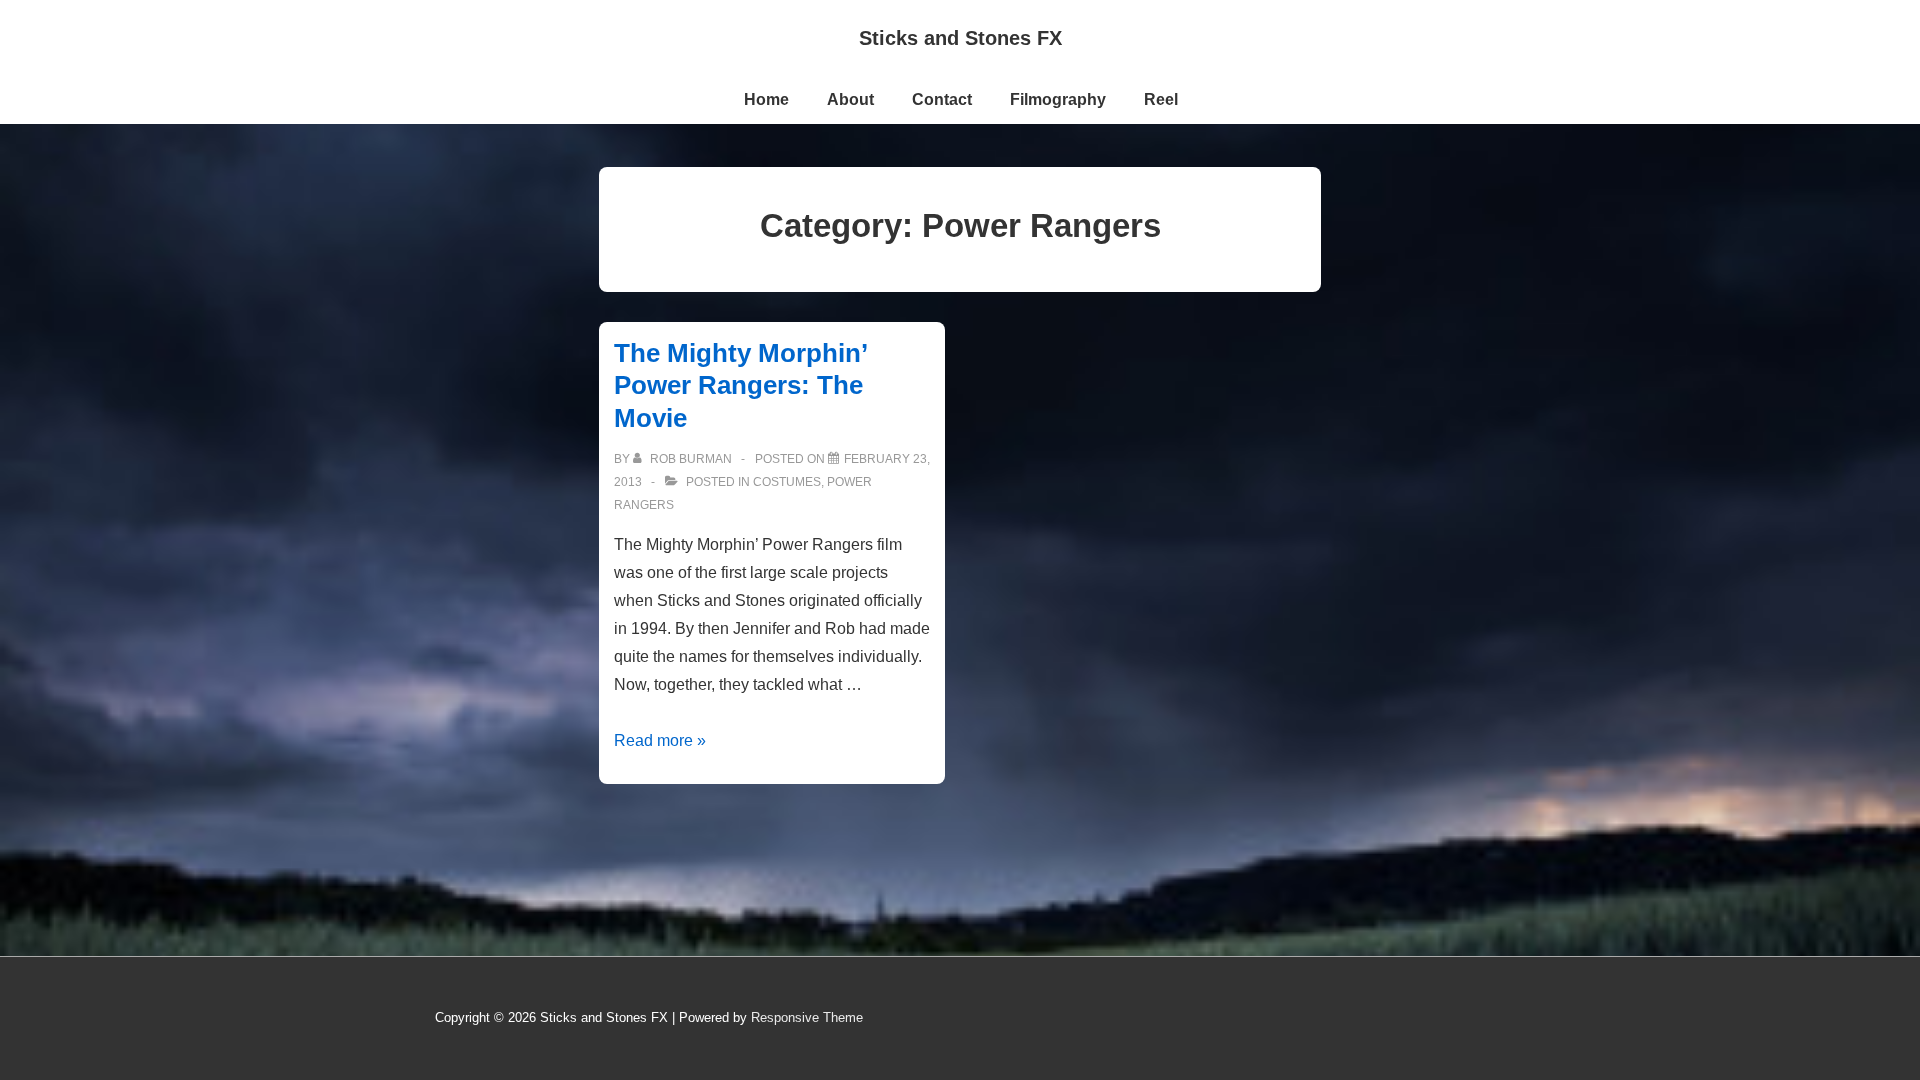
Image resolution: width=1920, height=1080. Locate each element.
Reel (1161, 99)
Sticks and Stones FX (960, 38)
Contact (942, 99)
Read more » (660, 740)
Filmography (1058, 99)
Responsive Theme (807, 1017)
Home (766, 99)
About (850, 99)
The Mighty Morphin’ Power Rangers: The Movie (740, 385)
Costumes (787, 482)
